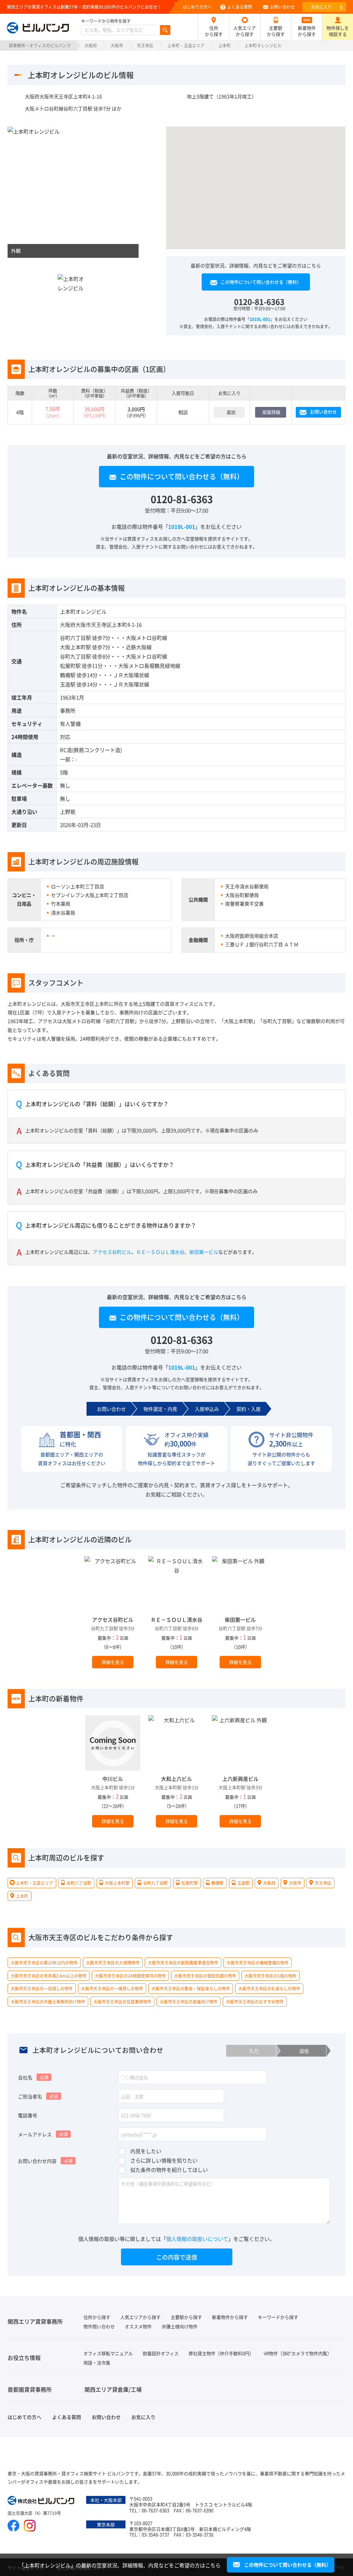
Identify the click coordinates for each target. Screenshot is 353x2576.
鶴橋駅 (68, 675)
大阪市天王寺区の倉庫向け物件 (189, 2002)
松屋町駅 (70, 666)
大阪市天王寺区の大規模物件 (113, 1963)
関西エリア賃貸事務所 (35, 2321)
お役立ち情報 (24, 2358)
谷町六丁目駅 (75, 638)
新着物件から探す (307, 31)
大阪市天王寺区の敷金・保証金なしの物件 (191, 1988)
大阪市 (117, 45)
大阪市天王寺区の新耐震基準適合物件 (183, 1963)
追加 (231, 412)
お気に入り (327, 7)
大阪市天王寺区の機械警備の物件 (258, 1963)
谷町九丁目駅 (75, 656)
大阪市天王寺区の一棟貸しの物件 (112, 1988)
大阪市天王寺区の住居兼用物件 (122, 2002)
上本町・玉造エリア (186, 45)
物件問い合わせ (99, 2326)
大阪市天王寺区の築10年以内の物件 (44, 1963)
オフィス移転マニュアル (108, 2353)
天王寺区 (145, 45)
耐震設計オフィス (161, 2353)
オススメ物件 (138, 2326)
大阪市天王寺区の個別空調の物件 (205, 1975)
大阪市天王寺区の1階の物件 (270, 1975)
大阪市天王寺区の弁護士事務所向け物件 (48, 2002)
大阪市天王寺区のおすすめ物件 (255, 2002)
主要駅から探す (276, 31)
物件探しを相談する (338, 31)
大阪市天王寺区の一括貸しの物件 (42, 1988)
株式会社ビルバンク (42, 2501)
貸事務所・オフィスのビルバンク (40, 45)
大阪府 (91, 45)
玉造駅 (68, 684)
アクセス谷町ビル (112, 1252)
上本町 (224, 45)
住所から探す (214, 31)
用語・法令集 (97, 2363)
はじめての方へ (197, 7)
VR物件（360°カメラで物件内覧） (298, 2353)
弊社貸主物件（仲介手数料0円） (221, 2353)
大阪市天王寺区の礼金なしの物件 (269, 1988)
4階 (20, 412)
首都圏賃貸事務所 (30, 2389)
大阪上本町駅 (75, 647)
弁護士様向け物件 (180, 2326)
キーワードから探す (278, 2317)
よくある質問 (240, 7)
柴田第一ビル (204, 1252)
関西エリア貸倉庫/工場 (113, 2389)
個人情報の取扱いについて (197, 2239)
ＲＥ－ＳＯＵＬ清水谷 (160, 1252)
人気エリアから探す (245, 31)
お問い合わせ (282, 7)
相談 (183, 412)
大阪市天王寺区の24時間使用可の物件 (130, 1975)
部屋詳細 (271, 412)
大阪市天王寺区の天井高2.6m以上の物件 (49, 1975)
